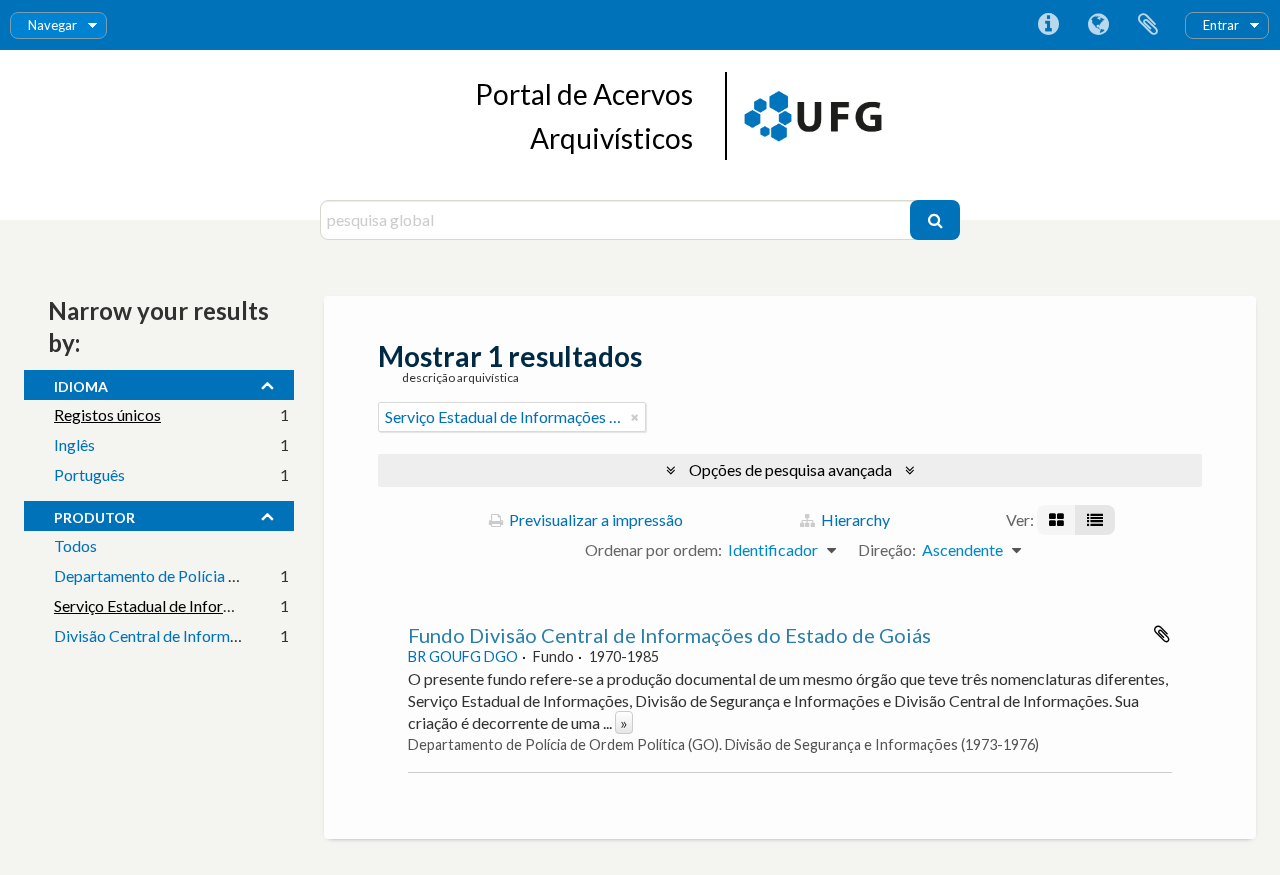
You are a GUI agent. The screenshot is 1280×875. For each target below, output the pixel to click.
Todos (75, 545)
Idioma (1098, 25)
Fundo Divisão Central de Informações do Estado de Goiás (669, 635)
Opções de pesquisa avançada (790, 469)
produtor (94, 515)
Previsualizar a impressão (594, 519)
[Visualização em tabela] (1095, 520)
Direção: (887, 549)
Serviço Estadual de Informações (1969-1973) (210, 605)
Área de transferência (1148, 25)
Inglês (74, 444)
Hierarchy (854, 519)
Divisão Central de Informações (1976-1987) (207, 635)
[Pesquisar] (935, 220)
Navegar (52, 25)
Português (89, 474)
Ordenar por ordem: (653, 549)
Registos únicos (107, 414)
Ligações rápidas (1048, 25)
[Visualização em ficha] (1056, 520)
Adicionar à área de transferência (1162, 634)
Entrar (1221, 25)
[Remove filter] (635, 417)
